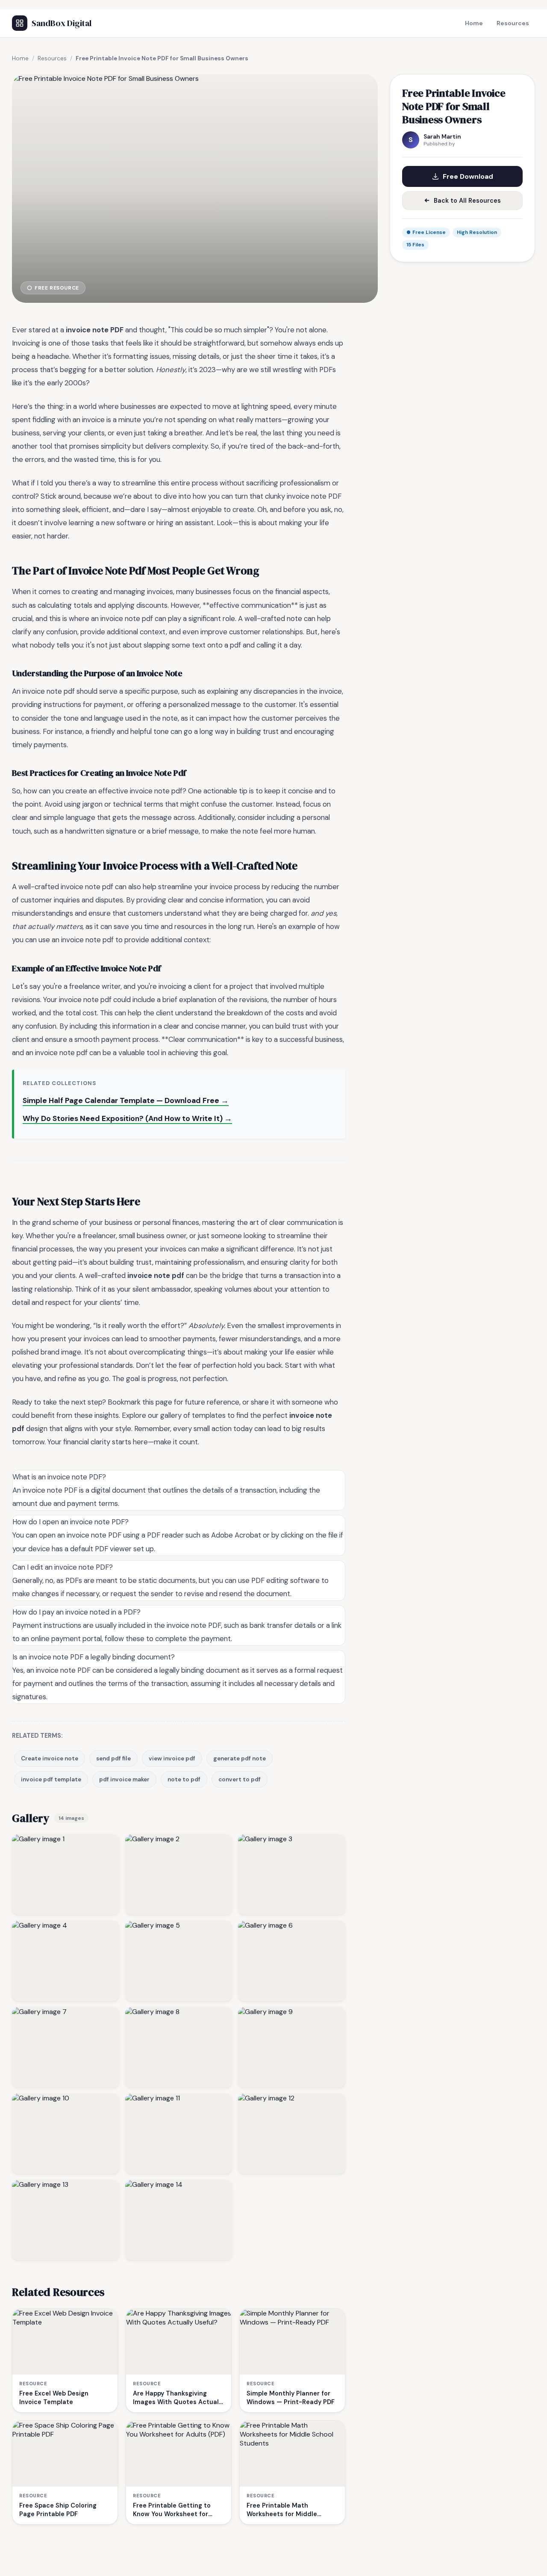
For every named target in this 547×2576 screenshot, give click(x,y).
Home (474, 23)
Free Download (468, 176)
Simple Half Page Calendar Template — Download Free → (126, 1100)
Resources (513, 23)
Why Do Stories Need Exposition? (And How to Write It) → (127, 1118)
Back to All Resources (467, 201)
